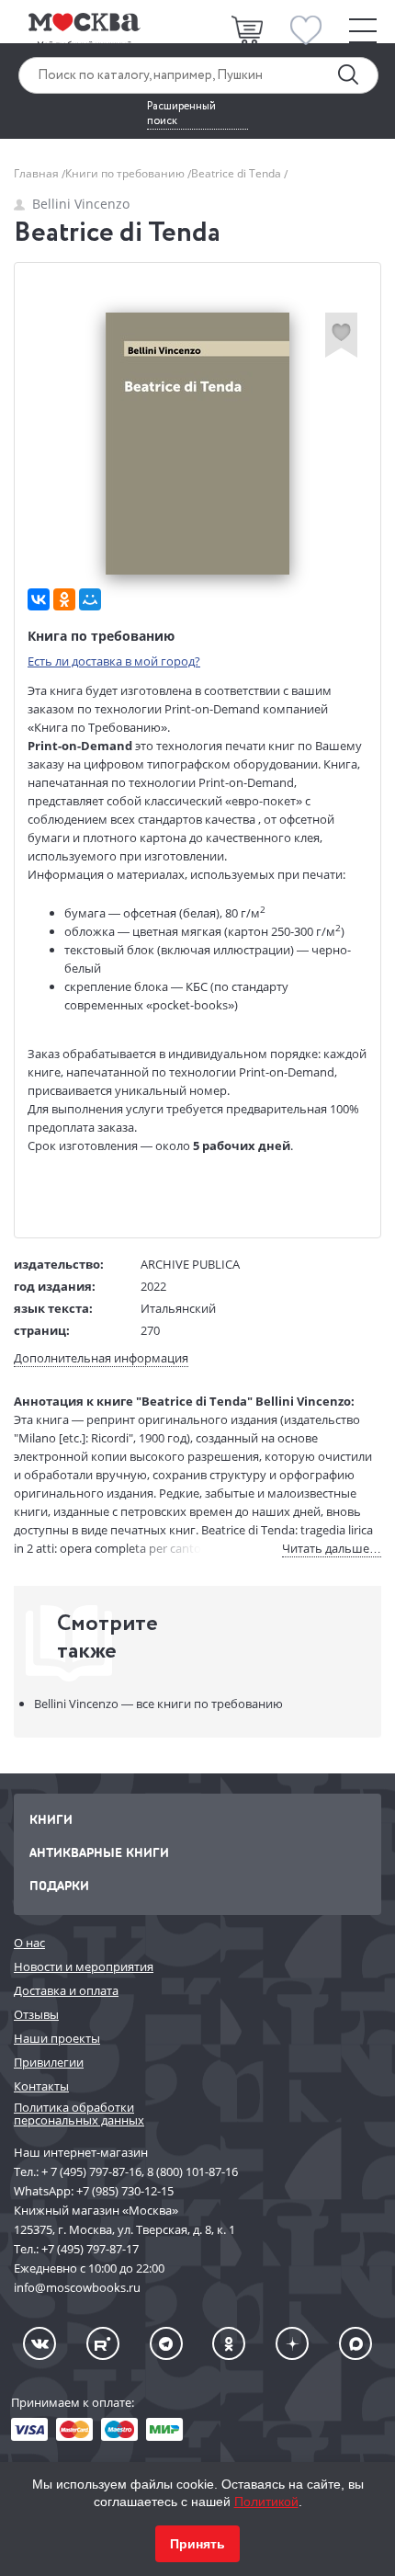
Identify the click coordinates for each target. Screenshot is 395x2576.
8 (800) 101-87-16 (192, 2171)
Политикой (266, 2502)
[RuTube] (103, 2343)
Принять (197, 2544)
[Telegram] (166, 2343)
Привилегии (49, 2062)
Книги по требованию (126, 173)
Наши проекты (57, 2038)
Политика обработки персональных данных (79, 2114)
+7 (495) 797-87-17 (90, 2249)
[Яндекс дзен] (292, 2343)
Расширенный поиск (181, 114)
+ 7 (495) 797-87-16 (91, 2171)
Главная (38, 173)
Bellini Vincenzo (81, 204)
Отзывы (36, 2014)
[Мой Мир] (90, 599)
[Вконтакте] (39, 2343)
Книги (51, 1819)
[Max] (355, 2343)
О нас (29, 1943)
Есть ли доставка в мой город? (114, 661)
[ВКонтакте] (39, 599)
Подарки (59, 1885)
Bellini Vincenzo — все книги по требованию (158, 1704)
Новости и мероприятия (84, 1966)
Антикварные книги (99, 1852)
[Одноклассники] (64, 599)
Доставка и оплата (66, 1990)
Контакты (41, 2086)
